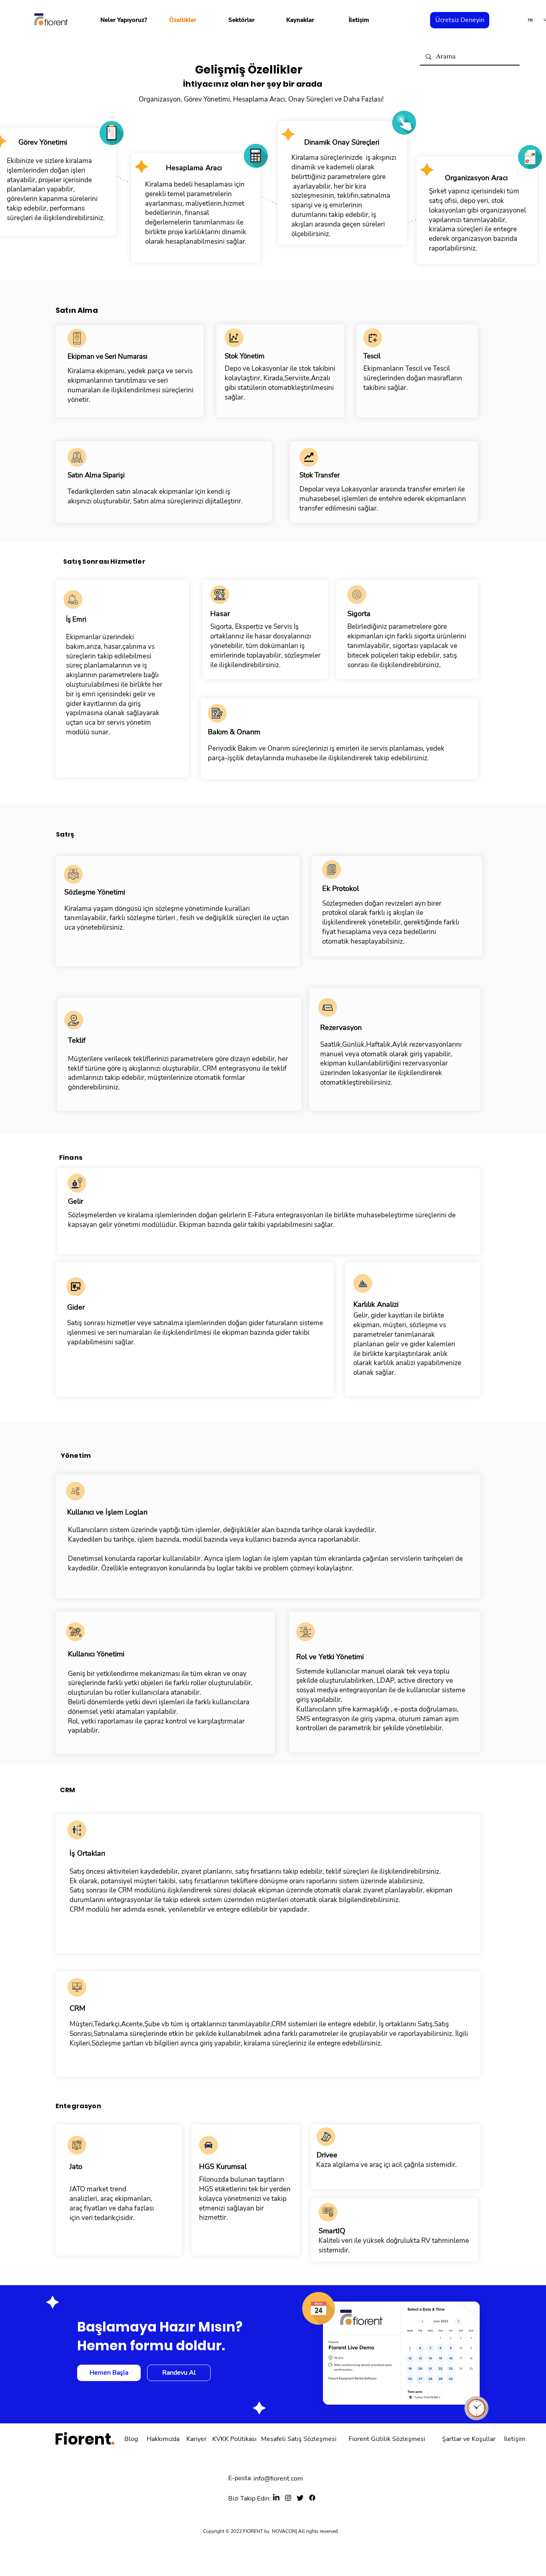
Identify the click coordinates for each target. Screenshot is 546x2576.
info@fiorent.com (278, 2479)
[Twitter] (300, 2498)
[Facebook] (312, 2498)
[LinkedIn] (276, 2498)
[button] (124, 20)
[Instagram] (288, 2498)
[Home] (77, 338)
